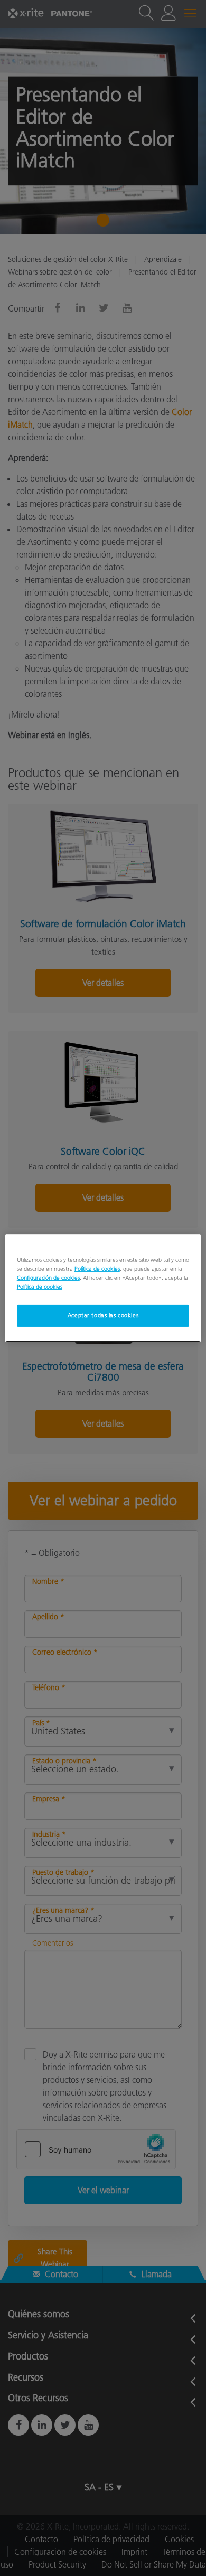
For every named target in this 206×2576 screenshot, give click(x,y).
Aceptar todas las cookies (103, 1315)
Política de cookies (97, 1268)
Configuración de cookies (48, 1278)
